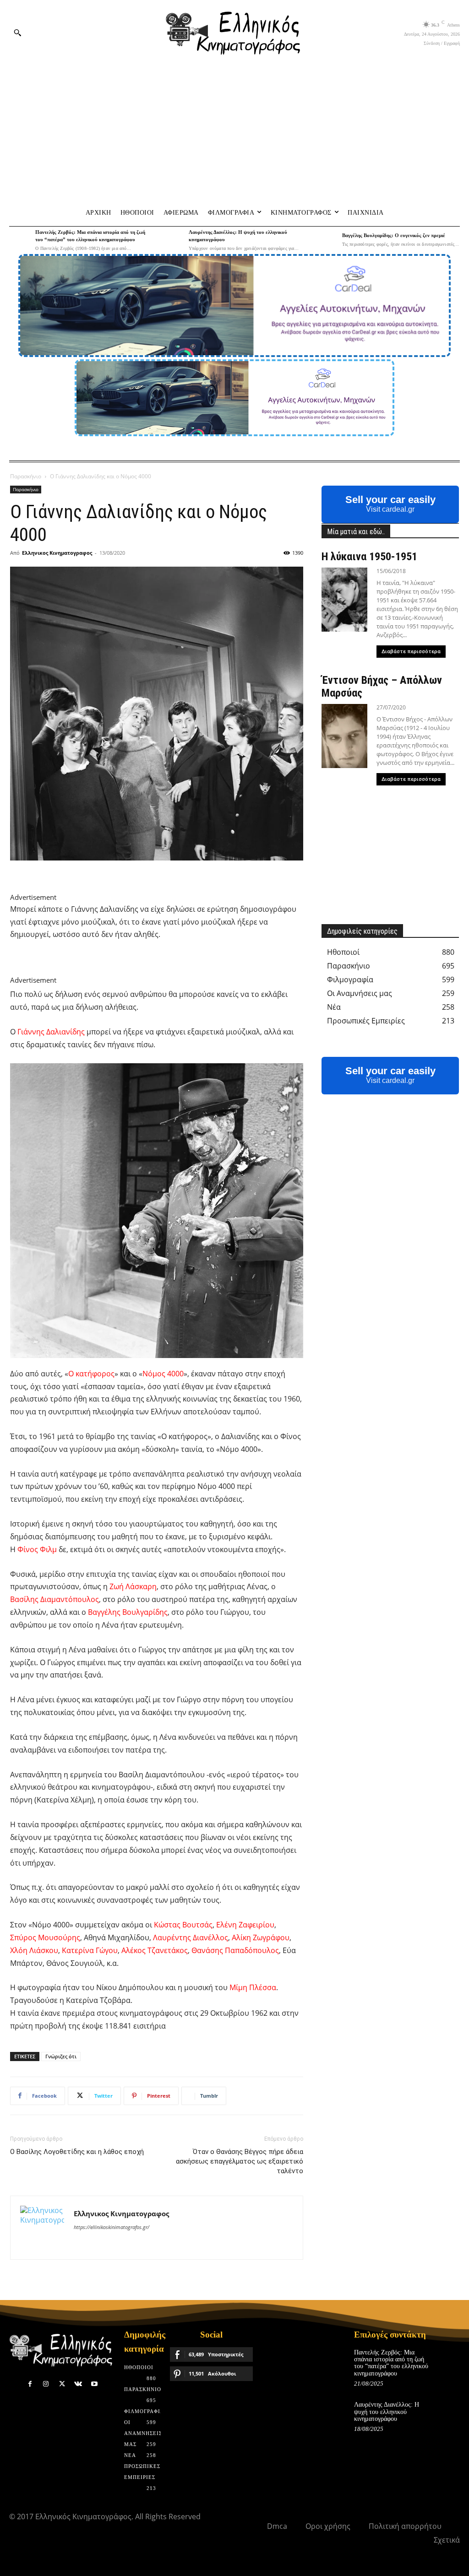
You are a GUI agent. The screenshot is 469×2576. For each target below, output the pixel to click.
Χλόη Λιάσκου (34, 1950)
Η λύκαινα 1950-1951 (369, 557)
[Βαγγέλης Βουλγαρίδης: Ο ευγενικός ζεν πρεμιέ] (326, 240)
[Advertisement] (234, 133)
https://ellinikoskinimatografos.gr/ (112, 2227)
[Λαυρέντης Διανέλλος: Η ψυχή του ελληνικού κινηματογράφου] (173, 240)
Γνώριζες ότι (61, 2056)
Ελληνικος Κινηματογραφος (57, 553)
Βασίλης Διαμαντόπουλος (55, 1599)
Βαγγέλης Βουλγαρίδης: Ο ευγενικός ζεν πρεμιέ (394, 235)
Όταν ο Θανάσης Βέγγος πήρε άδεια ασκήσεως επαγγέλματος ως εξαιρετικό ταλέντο (240, 2161)
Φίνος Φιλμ (37, 1549)
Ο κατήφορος (91, 1374)
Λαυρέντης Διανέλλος (191, 1937)
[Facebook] (30, 2384)
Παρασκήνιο (26, 476)
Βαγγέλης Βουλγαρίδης (128, 1612)
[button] (17, 32)
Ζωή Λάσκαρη (133, 1586)
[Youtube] (94, 2384)
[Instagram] (46, 2384)
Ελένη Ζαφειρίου (245, 1925)
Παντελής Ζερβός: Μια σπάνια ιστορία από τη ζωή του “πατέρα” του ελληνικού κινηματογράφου (391, 2363)
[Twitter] (62, 2384)
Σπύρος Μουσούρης (45, 1937)
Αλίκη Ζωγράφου (261, 1937)
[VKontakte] (78, 2384)
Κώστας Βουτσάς (183, 1925)
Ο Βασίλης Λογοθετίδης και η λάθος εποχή (77, 2152)
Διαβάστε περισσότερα (411, 652)
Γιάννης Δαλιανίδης (51, 1032)
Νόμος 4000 (163, 1374)
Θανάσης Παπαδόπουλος (235, 1950)
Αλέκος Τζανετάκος (155, 1950)
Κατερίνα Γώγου (90, 1950)
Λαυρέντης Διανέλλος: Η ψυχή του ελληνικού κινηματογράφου (387, 2412)
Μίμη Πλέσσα (253, 1987)
